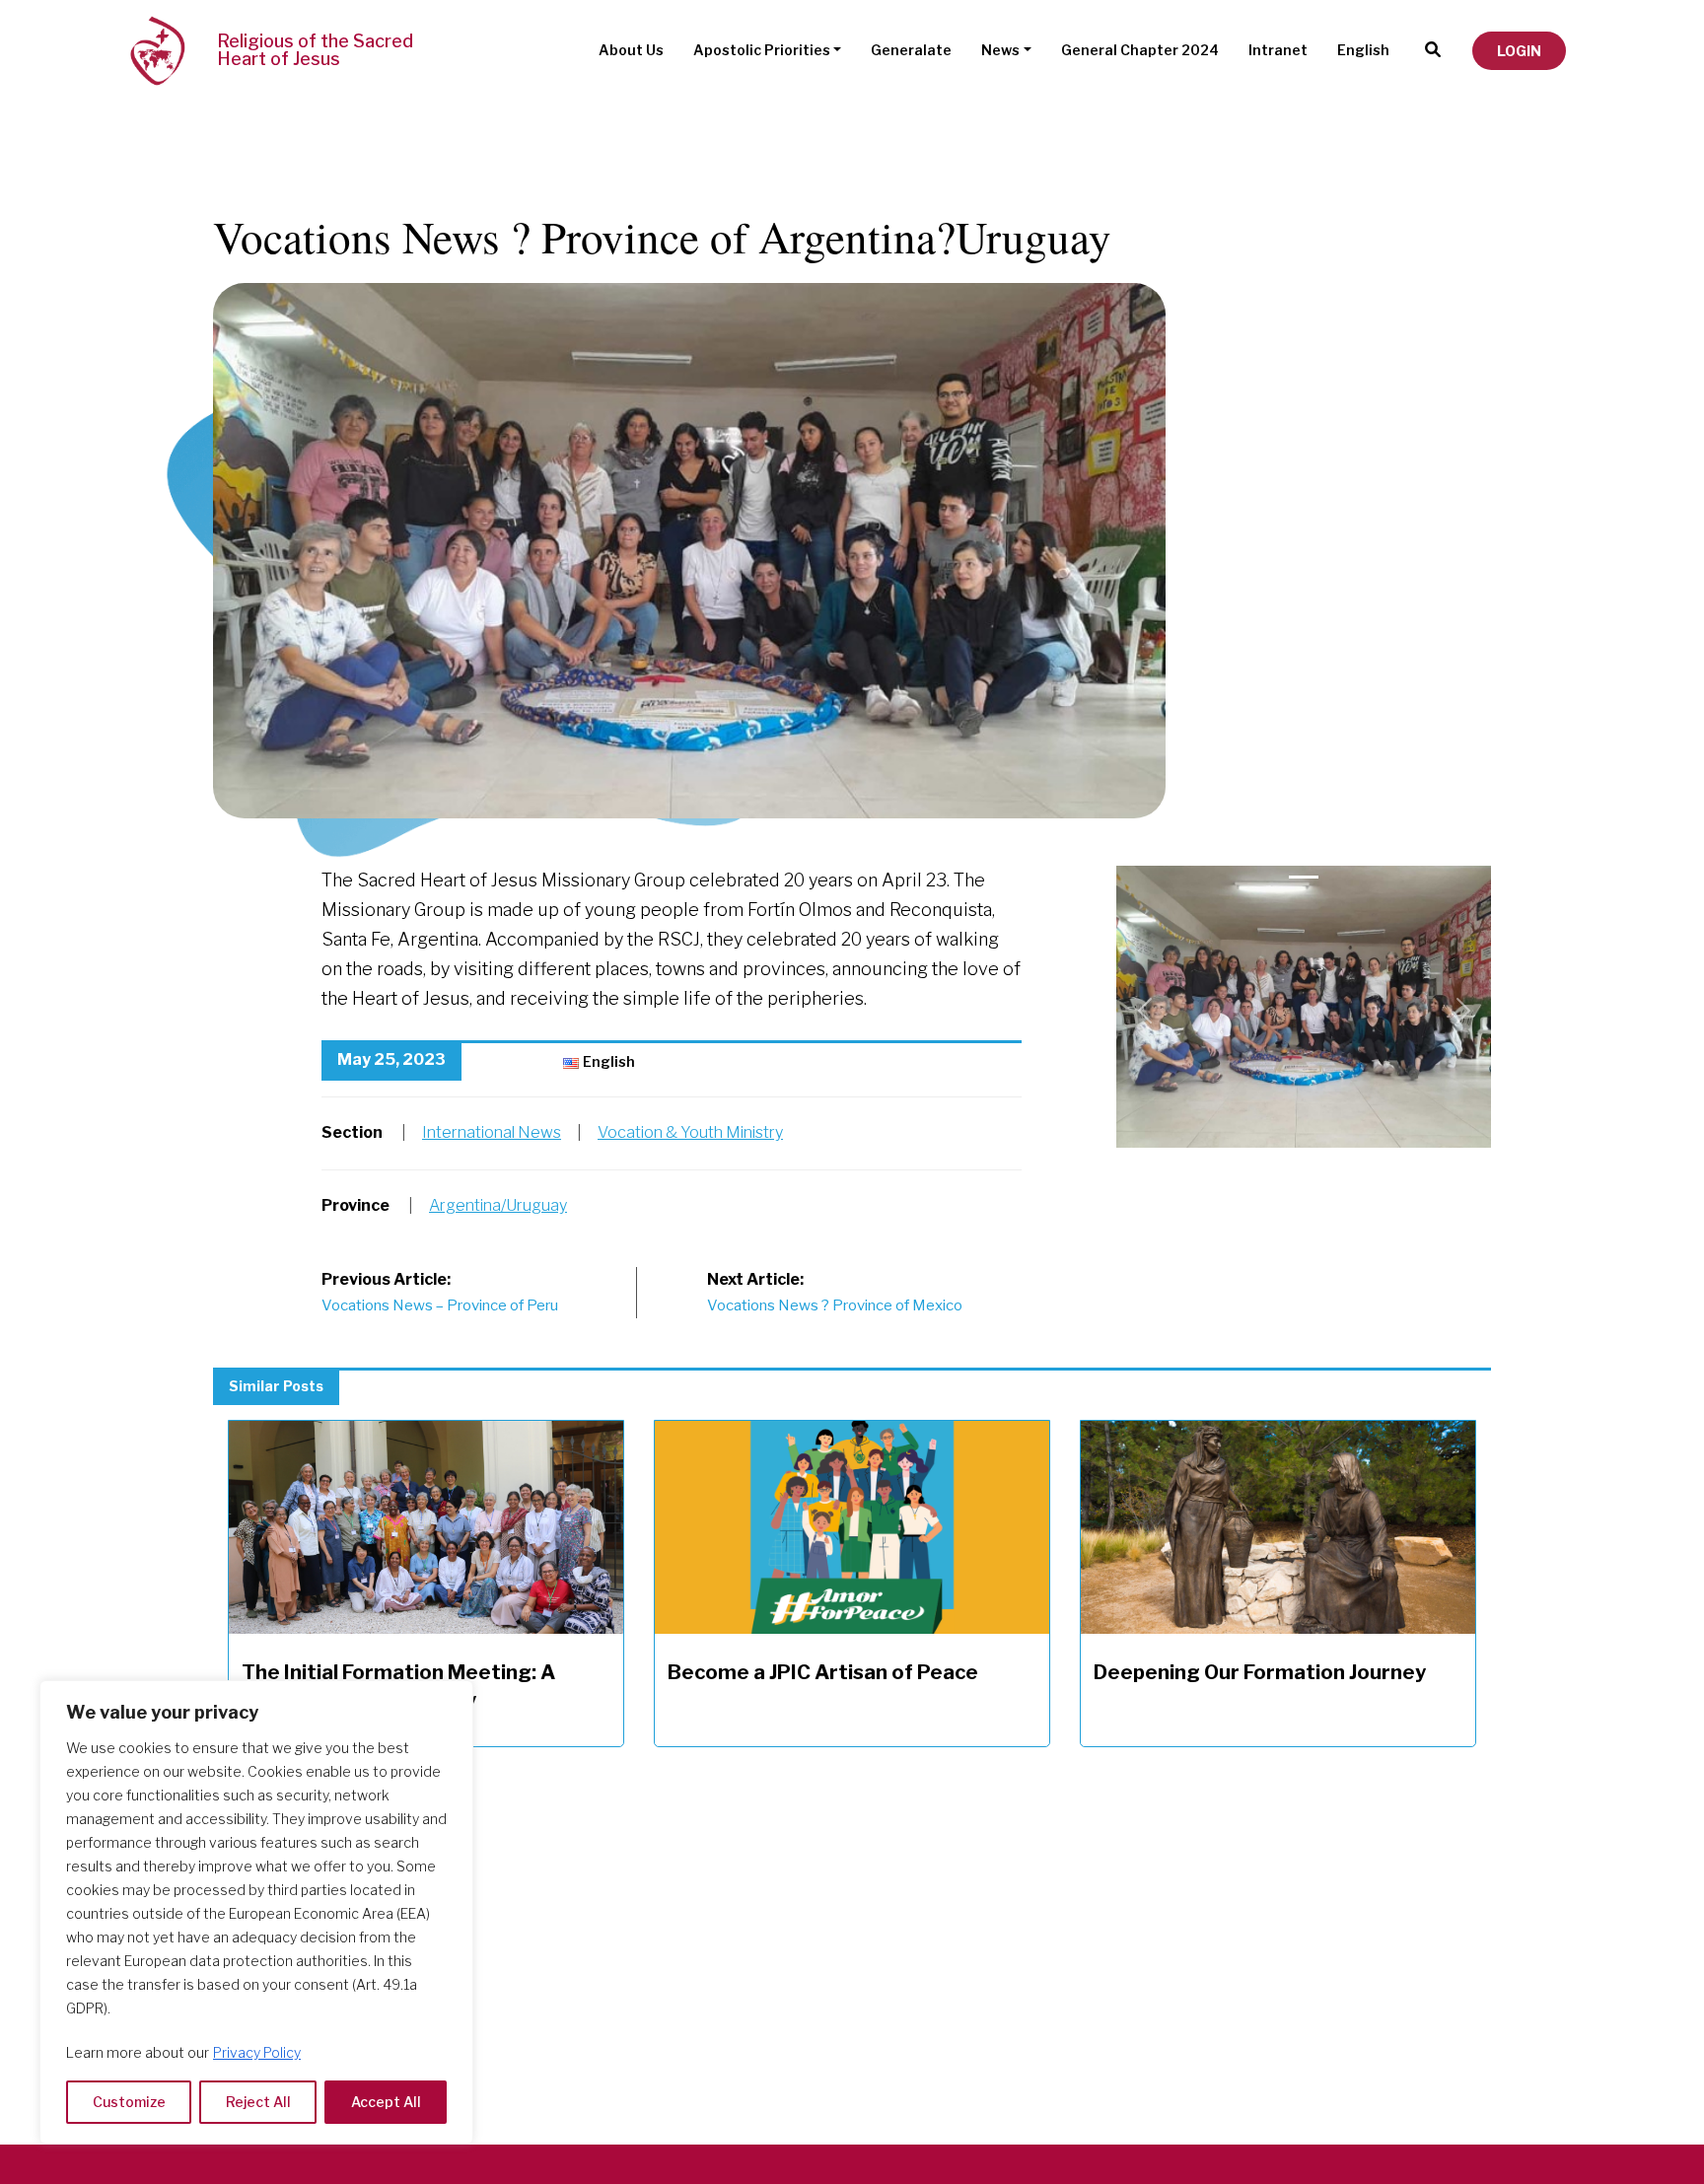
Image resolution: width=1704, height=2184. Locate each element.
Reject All (258, 2102)
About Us (631, 50)
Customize (129, 2102)
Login (1519, 51)
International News (492, 1132)
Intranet (1278, 50)
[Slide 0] (1304, 877)
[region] (256, 1912)
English (1363, 50)
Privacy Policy (257, 2052)
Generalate (911, 50)
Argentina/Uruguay (498, 1205)
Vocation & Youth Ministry (690, 1132)
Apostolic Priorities (762, 50)
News (1000, 50)
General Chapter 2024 (1140, 50)
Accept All (386, 2102)
